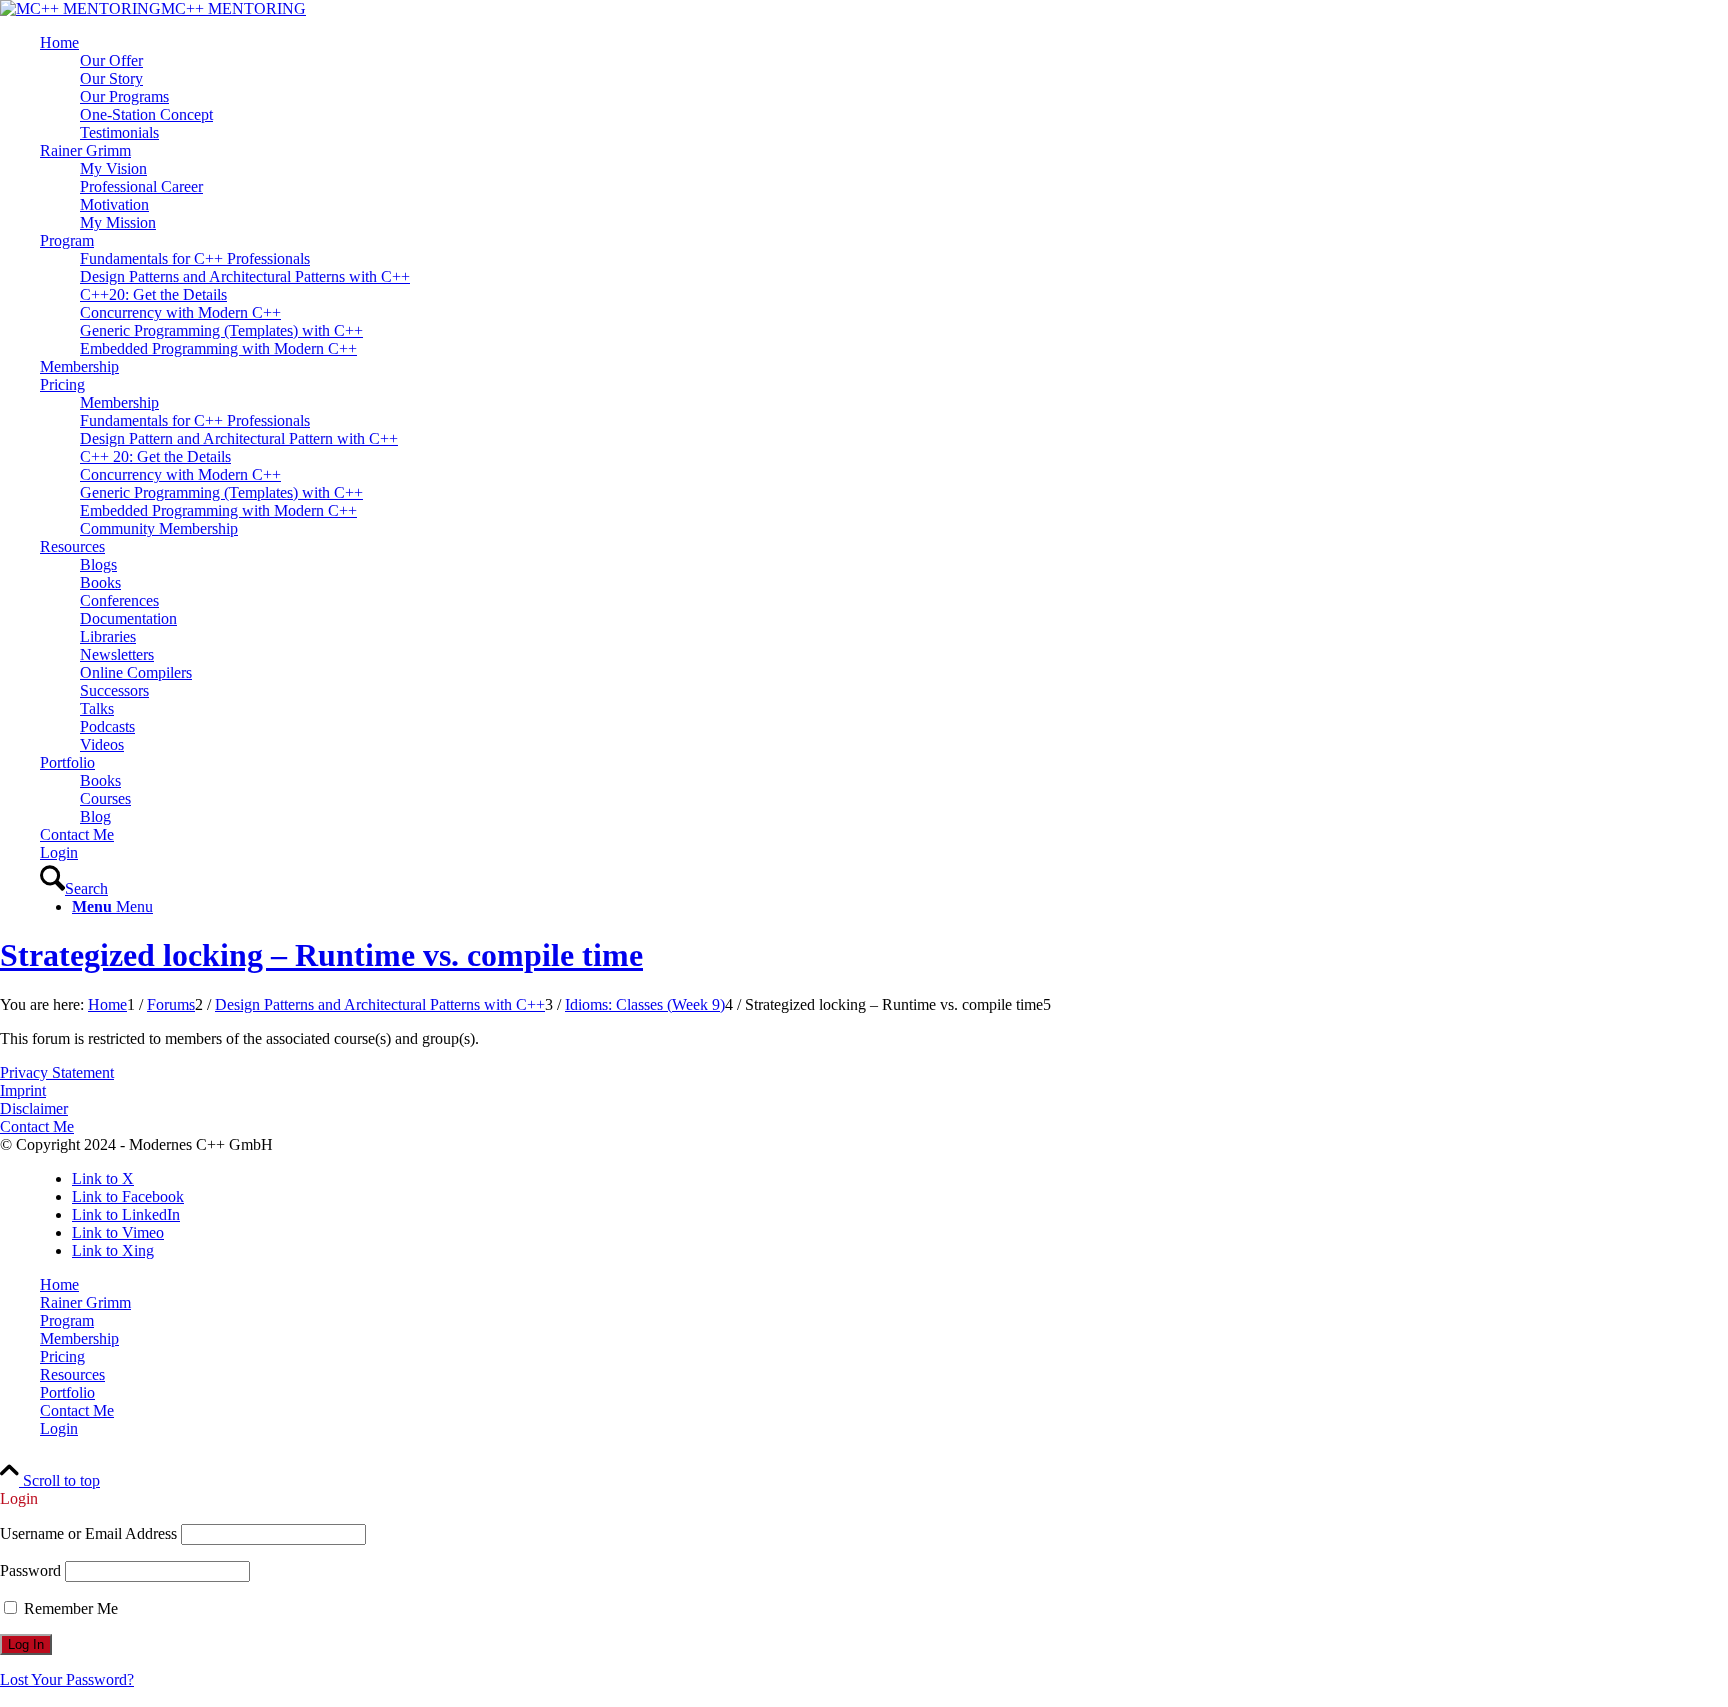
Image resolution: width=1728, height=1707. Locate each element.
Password (30, 1570)
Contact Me (37, 1126)
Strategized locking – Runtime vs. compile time (321, 955)
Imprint (23, 1090)
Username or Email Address (88, 1533)
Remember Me (69, 1608)
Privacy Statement (57, 1072)
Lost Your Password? (67, 1679)
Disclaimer (34, 1108)
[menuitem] (884, 88)
